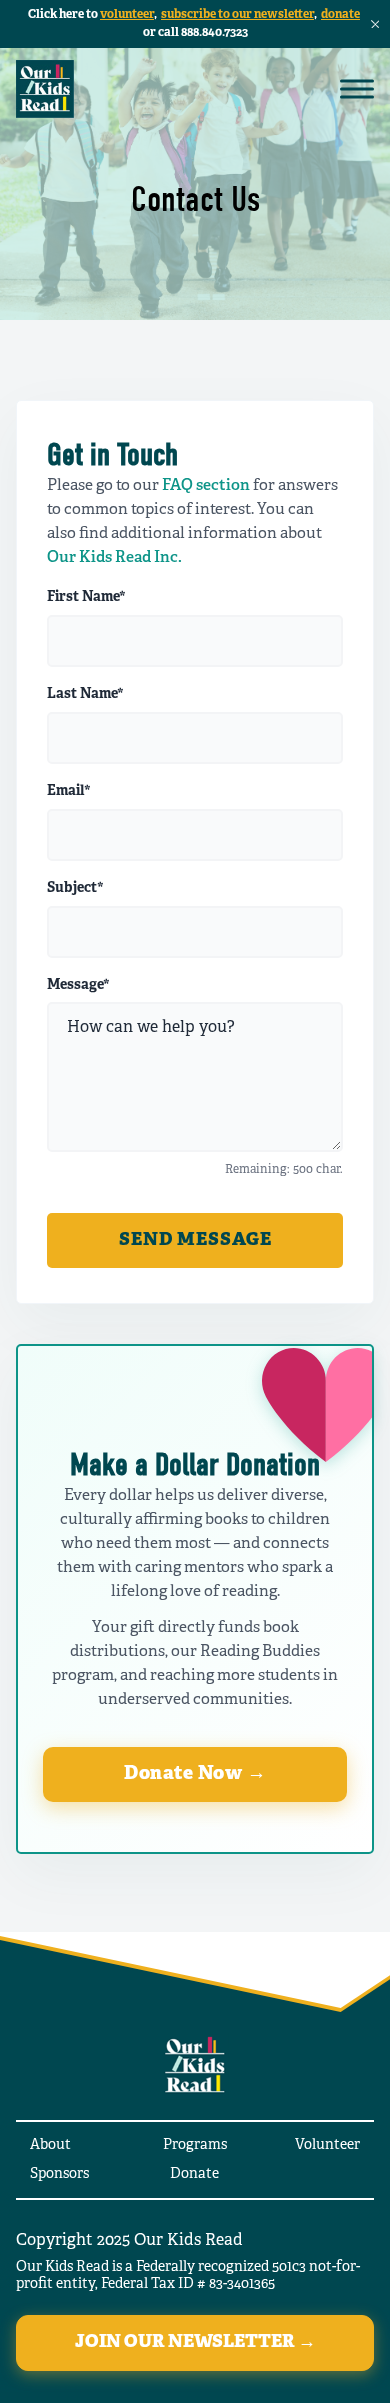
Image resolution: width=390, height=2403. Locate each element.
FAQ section (206, 486)
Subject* (75, 889)
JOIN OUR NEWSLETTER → (195, 2342)
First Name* (86, 598)
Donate (194, 2174)
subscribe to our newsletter (237, 14)
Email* (69, 792)
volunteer (127, 14)
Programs (195, 2145)
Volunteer (327, 2145)
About (50, 2145)
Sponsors (59, 2174)
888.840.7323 (214, 32)
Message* (78, 986)
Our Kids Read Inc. (114, 558)
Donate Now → (195, 1774)
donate (340, 14)
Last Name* (85, 695)
